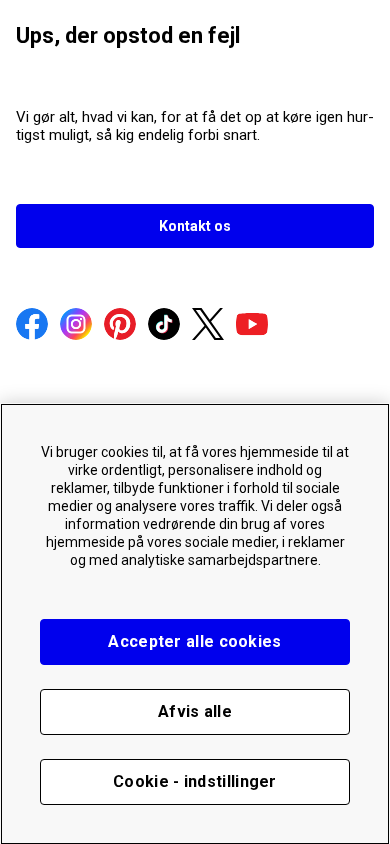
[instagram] (76, 326)
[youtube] (252, 326)
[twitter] (208, 326)
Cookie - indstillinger (195, 781)
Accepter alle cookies (194, 641)
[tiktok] (164, 326)
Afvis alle (195, 711)
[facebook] (32, 326)
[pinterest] (120, 326)
